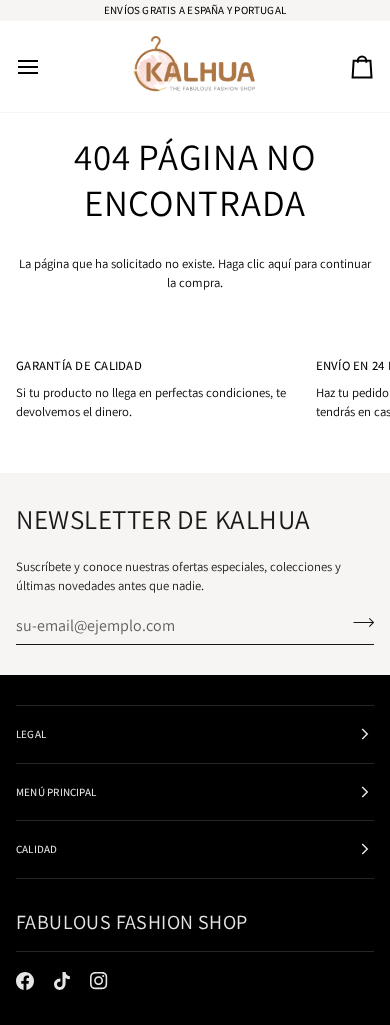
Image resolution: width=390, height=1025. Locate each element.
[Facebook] (25, 981)
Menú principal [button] (56, 792)
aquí (279, 263)
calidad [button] (37, 849)
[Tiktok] (62, 981)
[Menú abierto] (46, 66)
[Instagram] (99, 981)
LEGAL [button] (31, 734)
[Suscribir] (357, 623)
